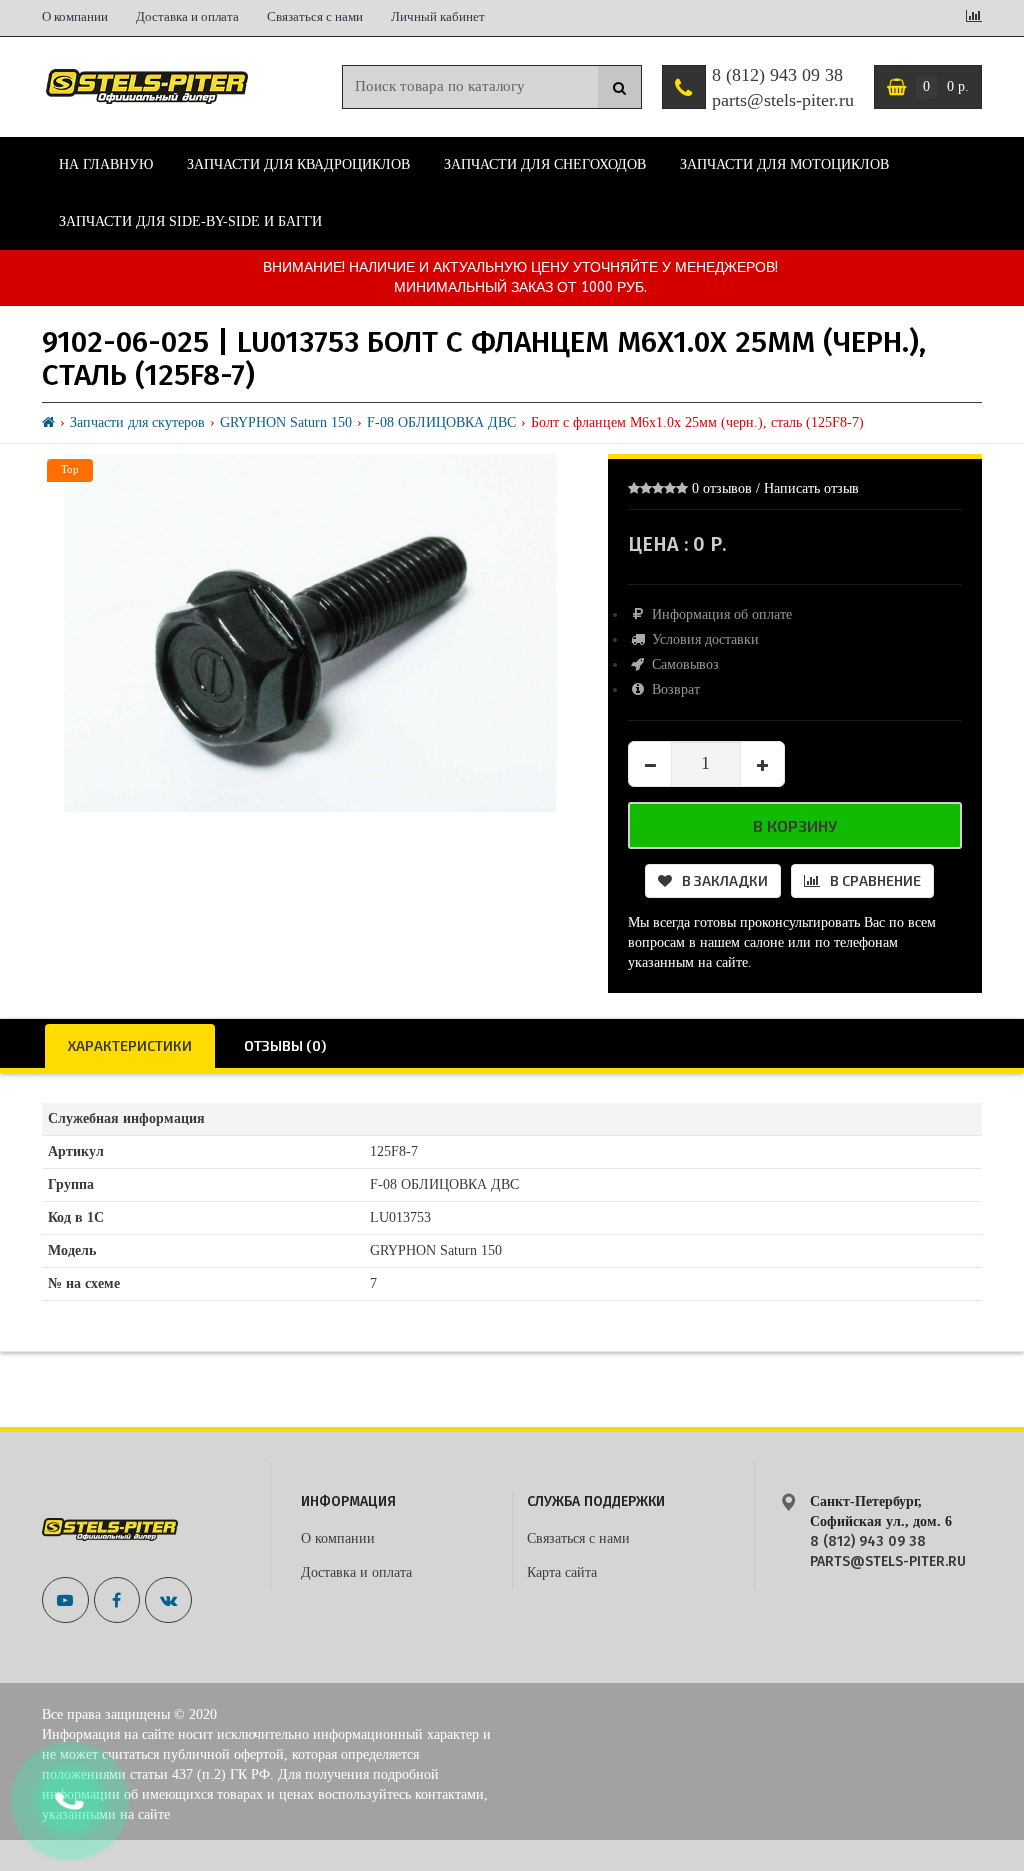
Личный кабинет (438, 16)
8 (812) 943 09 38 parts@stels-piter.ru (783, 88)
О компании (75, 16)
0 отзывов (722, 488)
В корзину (795, 825)
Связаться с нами (315, 16)
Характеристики (130, 1045)
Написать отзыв (811, 488)
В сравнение (875, 880)
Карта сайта (562, 1572)
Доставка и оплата (187, 16)
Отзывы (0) (285, 1045)
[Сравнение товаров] (974, 18)
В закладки (725, 880)
